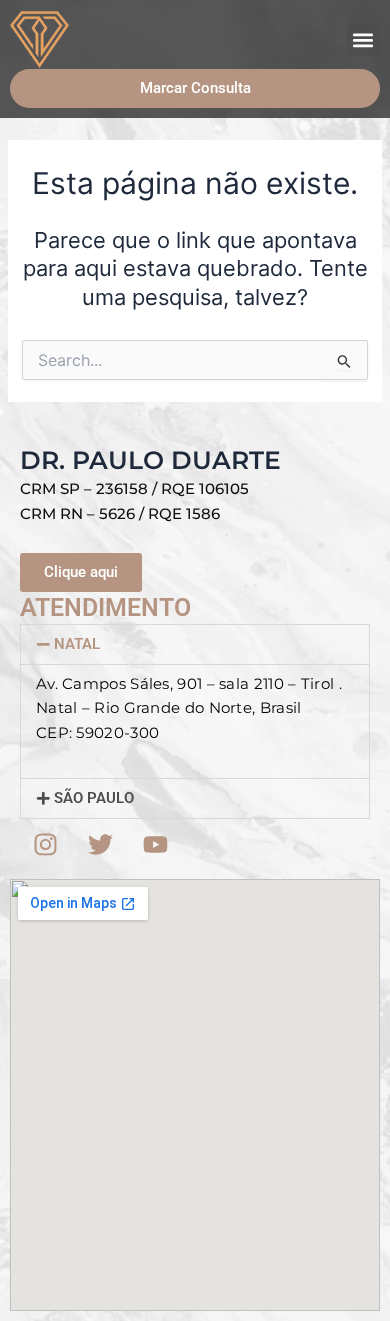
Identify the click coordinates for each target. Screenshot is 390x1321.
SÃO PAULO (94, 798)
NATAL (77, 644)
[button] (363, 39)
